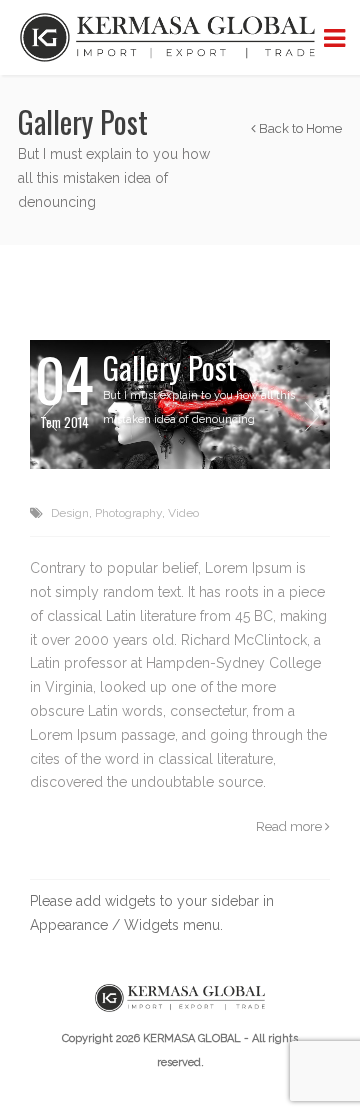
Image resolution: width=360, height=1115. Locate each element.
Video (183, 513)
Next (311, 416)
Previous (49, 416)
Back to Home (299, 128)
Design (70, 513)
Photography (128, 513)
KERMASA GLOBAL (192, 1038)
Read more (290, 826)
